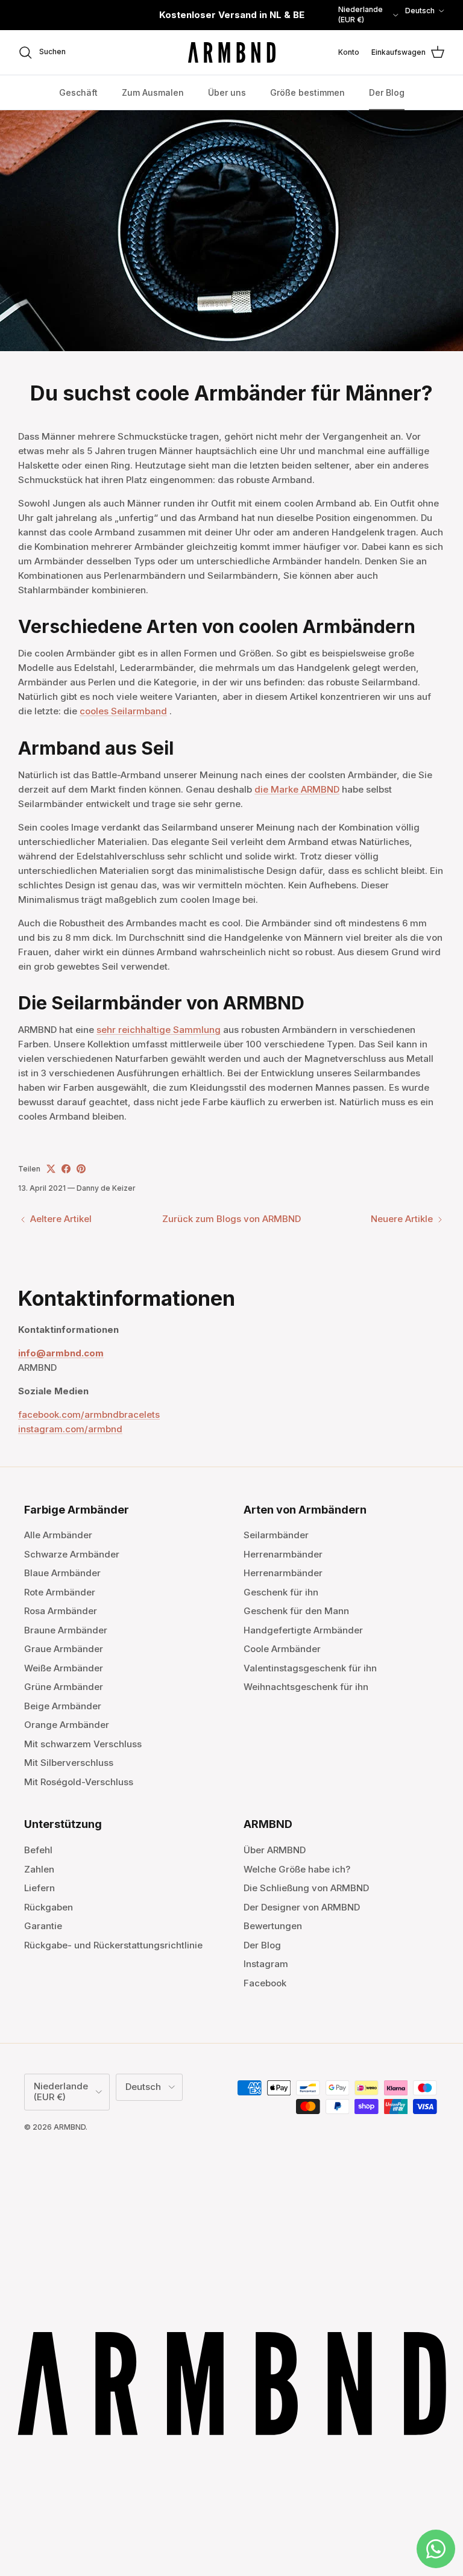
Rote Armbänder (60, 1592)
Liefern (39, 1888)
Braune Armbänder (66, 1630)
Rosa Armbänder (61, 1611)
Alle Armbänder (58, 1535)
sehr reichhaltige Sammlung (159, 1030)
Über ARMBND (275, 1850)
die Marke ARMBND (297, 789)
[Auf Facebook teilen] (66, 1169)
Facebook (265, 1983)
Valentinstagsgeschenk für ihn (310, 1668)
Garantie (43, 1926)
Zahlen (39, 1869)
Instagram (266, 1964)
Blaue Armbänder (62, 1573)
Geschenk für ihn (281, 1592)
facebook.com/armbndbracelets (89, 1414)
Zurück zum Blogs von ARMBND (231, 1219)
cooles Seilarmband (123, 711)
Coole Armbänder (282, 1649)
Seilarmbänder (276, 1535)
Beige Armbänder (63, 1706)
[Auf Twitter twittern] (51, 1169)
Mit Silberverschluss (69, 1763)
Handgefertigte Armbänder (303, 1630)
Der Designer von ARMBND (302, 1907)
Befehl (38, 1850)
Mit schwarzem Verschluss (83, 1744)
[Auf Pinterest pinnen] (81, 1169)
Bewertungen (273, 1926)
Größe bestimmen (307, 92)
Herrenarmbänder (283, 1554)
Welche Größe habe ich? (297, 1869)
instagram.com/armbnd (70, 1429)
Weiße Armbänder (64, 1668)
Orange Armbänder (67, 1725)
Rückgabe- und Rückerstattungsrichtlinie (113, 1945)
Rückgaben (49, 1907)
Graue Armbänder (64, 1649)
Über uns (227, 92)
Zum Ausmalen (153, 92)
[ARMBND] (232, 53)
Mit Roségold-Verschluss (79, 1782)
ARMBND (70, 2127)
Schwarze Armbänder (72, 1554)
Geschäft (78, 92)
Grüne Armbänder (64, 1687)
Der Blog (387, 92)
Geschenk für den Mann (296, 1611)
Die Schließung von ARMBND (306, 1888)
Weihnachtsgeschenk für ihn (306, 1687)
